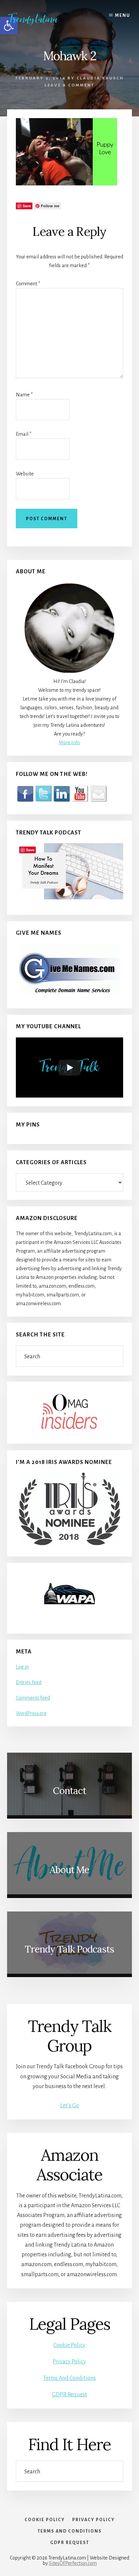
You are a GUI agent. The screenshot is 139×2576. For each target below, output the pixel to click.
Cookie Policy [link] (69, 2345)
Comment (28, 284)
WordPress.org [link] (31, 1713)
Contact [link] (69, 1791)
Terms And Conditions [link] (69, 2378)
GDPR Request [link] (69, 2395)
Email (24, 434)
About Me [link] (69, 1870)
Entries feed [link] (29, 1682)
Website (25, 474)
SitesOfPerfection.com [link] (73, 2563)
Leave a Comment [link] (69, 85)
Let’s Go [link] (69, 2106)
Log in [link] (22, 1667)
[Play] (69, 1068)
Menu (123, 15)
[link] (38, 19)
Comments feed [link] (33, 1698)
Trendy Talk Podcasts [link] (69, 1949)
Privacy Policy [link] (69, 2362)
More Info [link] (69, 743)
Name (24, 395)
